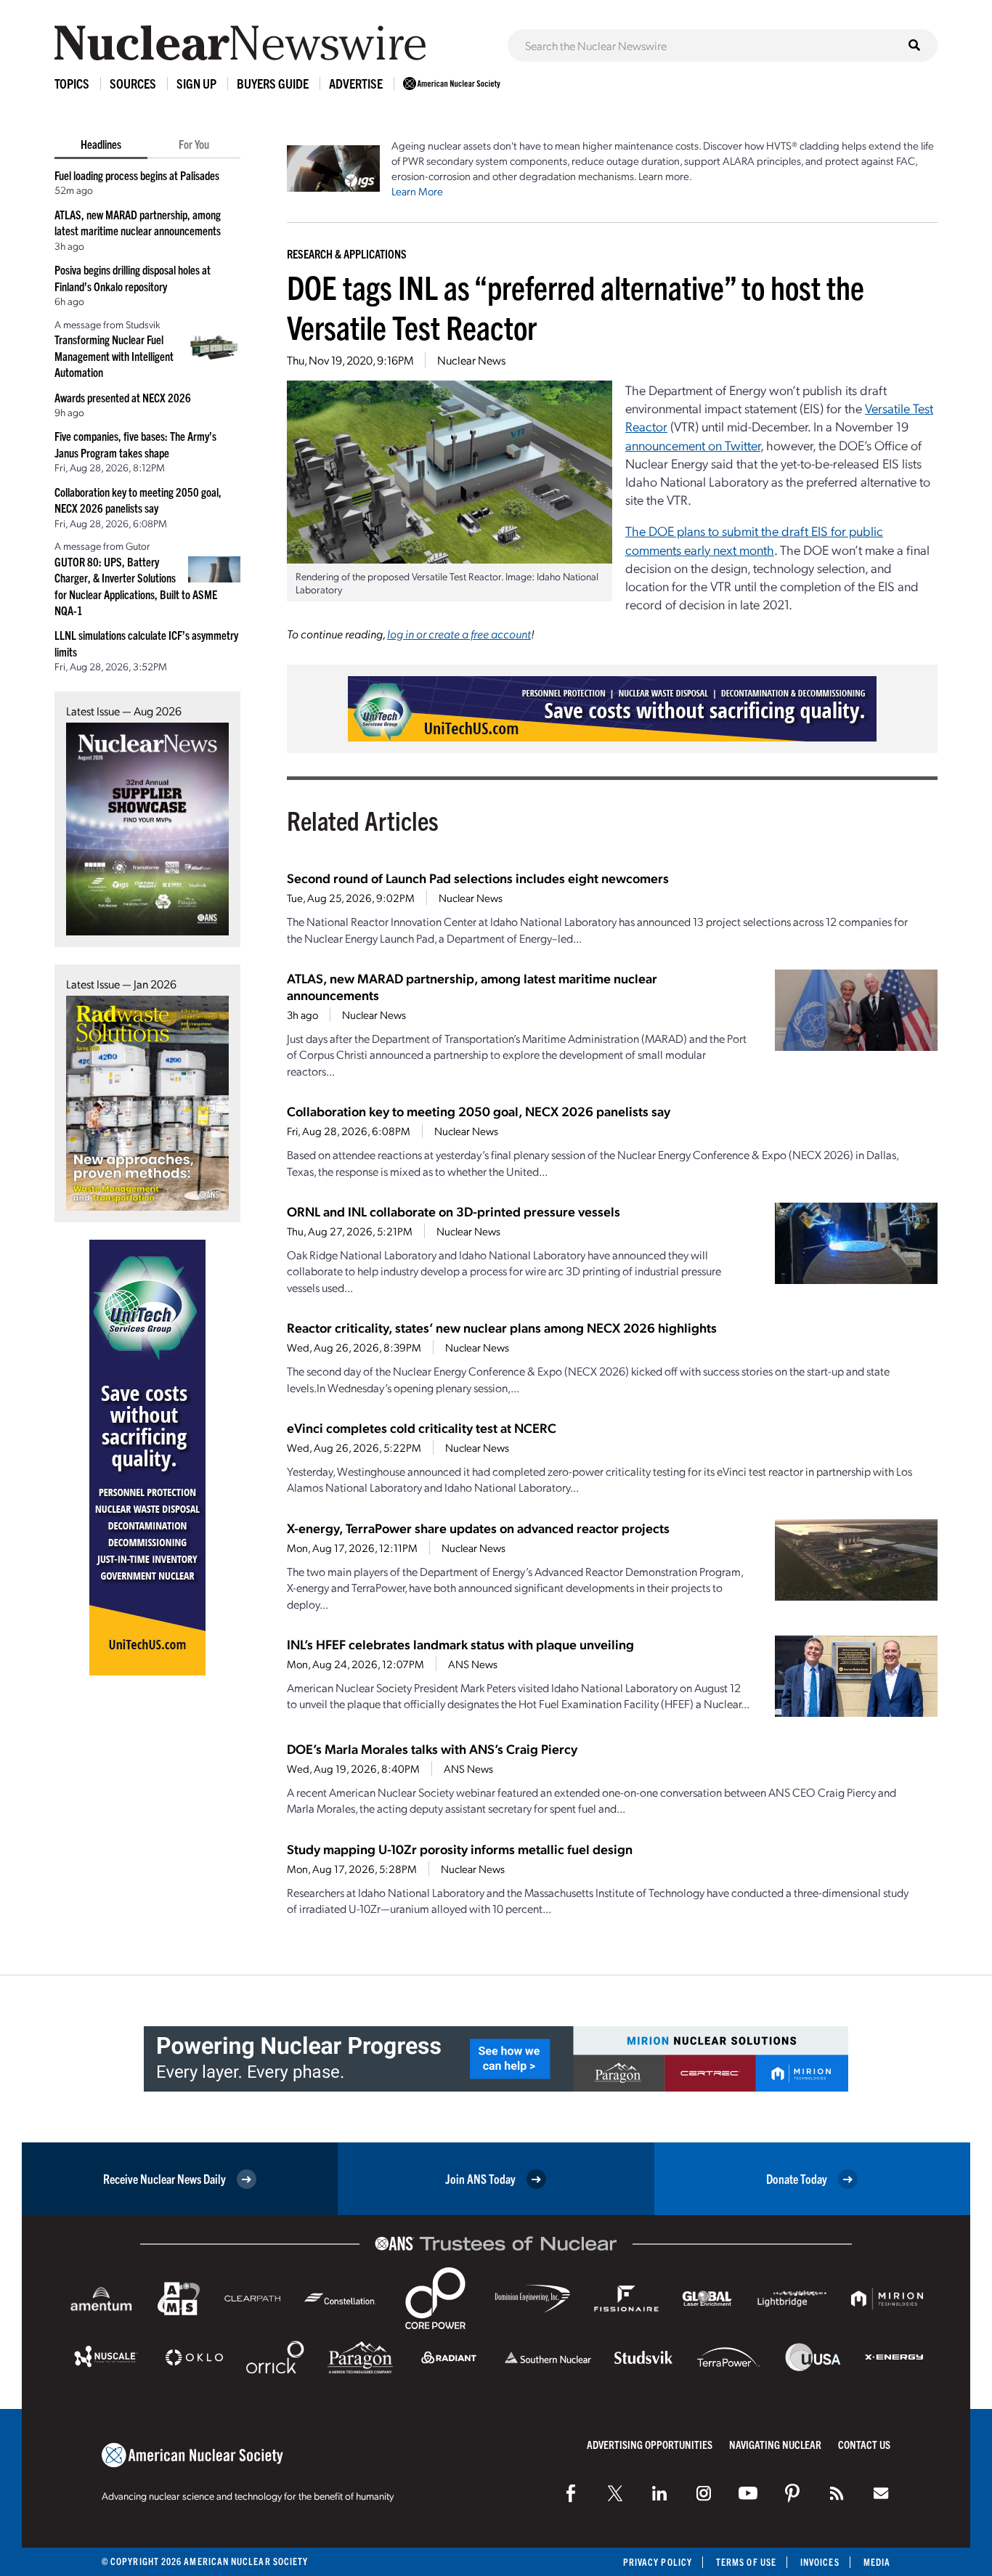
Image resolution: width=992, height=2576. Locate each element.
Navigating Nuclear (775, 2444)
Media (877, 2562)
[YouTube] (748, 2493)
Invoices (820, 2562)
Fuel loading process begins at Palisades (137, 175)
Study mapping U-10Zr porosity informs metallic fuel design (460, 1849)
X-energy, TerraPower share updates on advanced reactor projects (478, 1528)
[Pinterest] (792, 2493)
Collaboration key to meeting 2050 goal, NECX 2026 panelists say (479, 1111)
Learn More (417, 191)
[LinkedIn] (659, 2493)
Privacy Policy (658, 2562)
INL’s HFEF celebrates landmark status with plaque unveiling (460, 1644)
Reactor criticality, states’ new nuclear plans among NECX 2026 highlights (502, 1327)
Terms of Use (746, 2562)
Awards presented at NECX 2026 (123, 397)
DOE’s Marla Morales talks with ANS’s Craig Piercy (432, 1748)
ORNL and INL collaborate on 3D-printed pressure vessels (454, 1211)
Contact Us (864, 2444)
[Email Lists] (881, 2493)
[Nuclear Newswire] (837, 2493)
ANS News (473, 1664)
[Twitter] (615, 2493)
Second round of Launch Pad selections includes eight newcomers (478, 878)
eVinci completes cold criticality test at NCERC (422, 1427)
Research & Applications (347, 253)
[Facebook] (571, 2493)
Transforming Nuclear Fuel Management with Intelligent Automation (114, 355)
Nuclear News (471, 360)
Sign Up (196, 83)
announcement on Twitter (693, 445)
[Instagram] (704, 2493)
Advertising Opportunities (650, 2444)
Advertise (356, 83)
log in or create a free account (459, 634)
